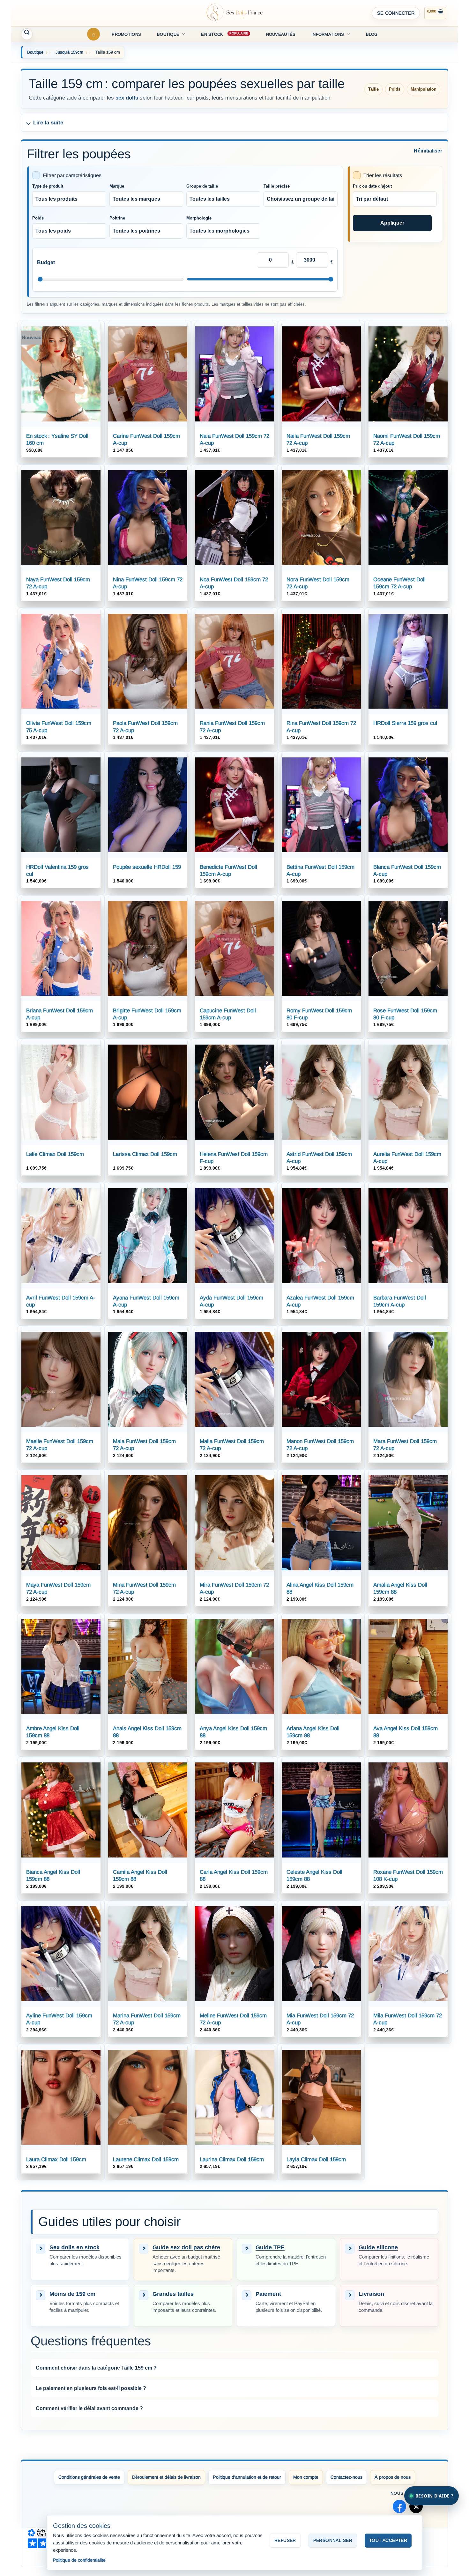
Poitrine (117, 218)
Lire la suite (48, 123)
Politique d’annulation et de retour (247, 2477)
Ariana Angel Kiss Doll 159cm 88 (313, 1732)
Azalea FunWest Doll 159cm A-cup (320, 1301)
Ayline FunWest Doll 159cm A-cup (59, 2019)
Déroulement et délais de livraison (166, 2477)
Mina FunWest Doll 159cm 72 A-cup (144, 1588)
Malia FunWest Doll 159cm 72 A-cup (232, 1445)
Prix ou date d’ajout (372, 186)
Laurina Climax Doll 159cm (232, 2159)
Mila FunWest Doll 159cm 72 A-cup (408, 2019)
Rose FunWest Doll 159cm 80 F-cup (405, 1014)
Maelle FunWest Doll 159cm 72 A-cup (60, 1445)
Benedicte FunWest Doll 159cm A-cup (228, 871)
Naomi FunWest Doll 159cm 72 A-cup (407, 439)
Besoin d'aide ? (434, 2496)
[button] (396, 13)
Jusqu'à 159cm (69, 52)
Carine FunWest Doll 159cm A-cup (146, 439)
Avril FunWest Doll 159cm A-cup (61, 1301)
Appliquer (392, 223)
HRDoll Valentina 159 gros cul (57, 871)
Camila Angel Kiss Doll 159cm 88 (140, 1876)
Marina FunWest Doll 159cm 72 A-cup (147, 2019)
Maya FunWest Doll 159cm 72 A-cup (58, 1588)
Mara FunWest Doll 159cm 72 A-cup (405, 1445)
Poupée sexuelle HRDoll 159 (147, 867)
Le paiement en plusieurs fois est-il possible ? (91, 2388)
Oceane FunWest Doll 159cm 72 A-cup (399, 583)
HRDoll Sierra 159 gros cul (405, 723)
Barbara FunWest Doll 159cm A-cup (400, 1301)
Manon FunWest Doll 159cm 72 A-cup (320, 1445)
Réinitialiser (428, 151)
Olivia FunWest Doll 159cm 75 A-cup (59, 727)
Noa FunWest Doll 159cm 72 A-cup (234, 583)
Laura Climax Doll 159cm (56, 2159)
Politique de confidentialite (79, 2560)
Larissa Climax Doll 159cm (145, 1154)
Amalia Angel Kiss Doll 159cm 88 (400, 1588)
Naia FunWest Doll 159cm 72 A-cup (234, 439)
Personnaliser (333, 2540)
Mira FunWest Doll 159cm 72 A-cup (234, 1588)
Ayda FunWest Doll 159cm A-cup (231, 1301)
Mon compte (306, 2477)
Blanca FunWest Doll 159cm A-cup (407, 871)
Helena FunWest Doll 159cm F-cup (234, 1158)
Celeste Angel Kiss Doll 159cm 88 (314, 1876)
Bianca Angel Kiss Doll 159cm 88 (53, 1876)
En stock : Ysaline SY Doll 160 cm (57, 439)
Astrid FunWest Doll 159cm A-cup (319, 1158)
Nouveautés (281, 34)
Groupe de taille (202, 186)
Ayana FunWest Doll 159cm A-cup (146, 1301)
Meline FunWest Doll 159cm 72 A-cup (233, 2019)
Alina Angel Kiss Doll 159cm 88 (320, 1588)
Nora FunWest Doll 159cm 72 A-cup (318, 583)
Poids (38, 218)
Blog (372, 34)
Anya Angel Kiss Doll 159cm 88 (233, 1732)
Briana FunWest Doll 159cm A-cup (60, 1014)
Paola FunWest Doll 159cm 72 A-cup (145, 727)
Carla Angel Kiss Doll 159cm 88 (234, 1876)
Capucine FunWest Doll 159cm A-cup (228, 1014)
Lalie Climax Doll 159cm (55, 1154)
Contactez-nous (346, 2477)
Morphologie (199, 218)
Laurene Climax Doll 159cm (146, 2159)
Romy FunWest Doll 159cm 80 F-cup (319, 1014)
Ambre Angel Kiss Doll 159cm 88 (53, 1732)
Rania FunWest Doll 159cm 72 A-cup (232, 727)
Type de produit (48, 186)
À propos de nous (393, 2477)
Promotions (126, 34)
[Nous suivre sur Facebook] (399, 2506)
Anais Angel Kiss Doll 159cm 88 (147, 1732)
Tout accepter (388, 2540)
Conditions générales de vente (89, 2477)
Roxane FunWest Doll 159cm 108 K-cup (408, 1876)
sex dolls (127, 98)
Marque (117, 186)
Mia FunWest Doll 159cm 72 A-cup (320, 2019)
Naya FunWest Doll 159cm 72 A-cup (58, 583)
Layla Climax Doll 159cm (316, 2159)
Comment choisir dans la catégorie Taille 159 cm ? (96, 2368)
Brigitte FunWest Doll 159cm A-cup (147, 1014)
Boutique (168, 34)
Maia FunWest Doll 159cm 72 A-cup (144, 1445)
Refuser (285, 2540)
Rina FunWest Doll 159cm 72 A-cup (321, 727)
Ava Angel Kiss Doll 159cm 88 (406, 1732)
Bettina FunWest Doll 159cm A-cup (320, 871)
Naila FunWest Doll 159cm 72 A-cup (318, 439)
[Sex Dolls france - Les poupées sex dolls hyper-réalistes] (234, 13)
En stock (212, 34)
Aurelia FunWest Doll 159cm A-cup (407, 1158)
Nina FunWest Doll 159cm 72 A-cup (148, 583)
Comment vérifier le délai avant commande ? (89, 2408)
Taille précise (277, 186)
